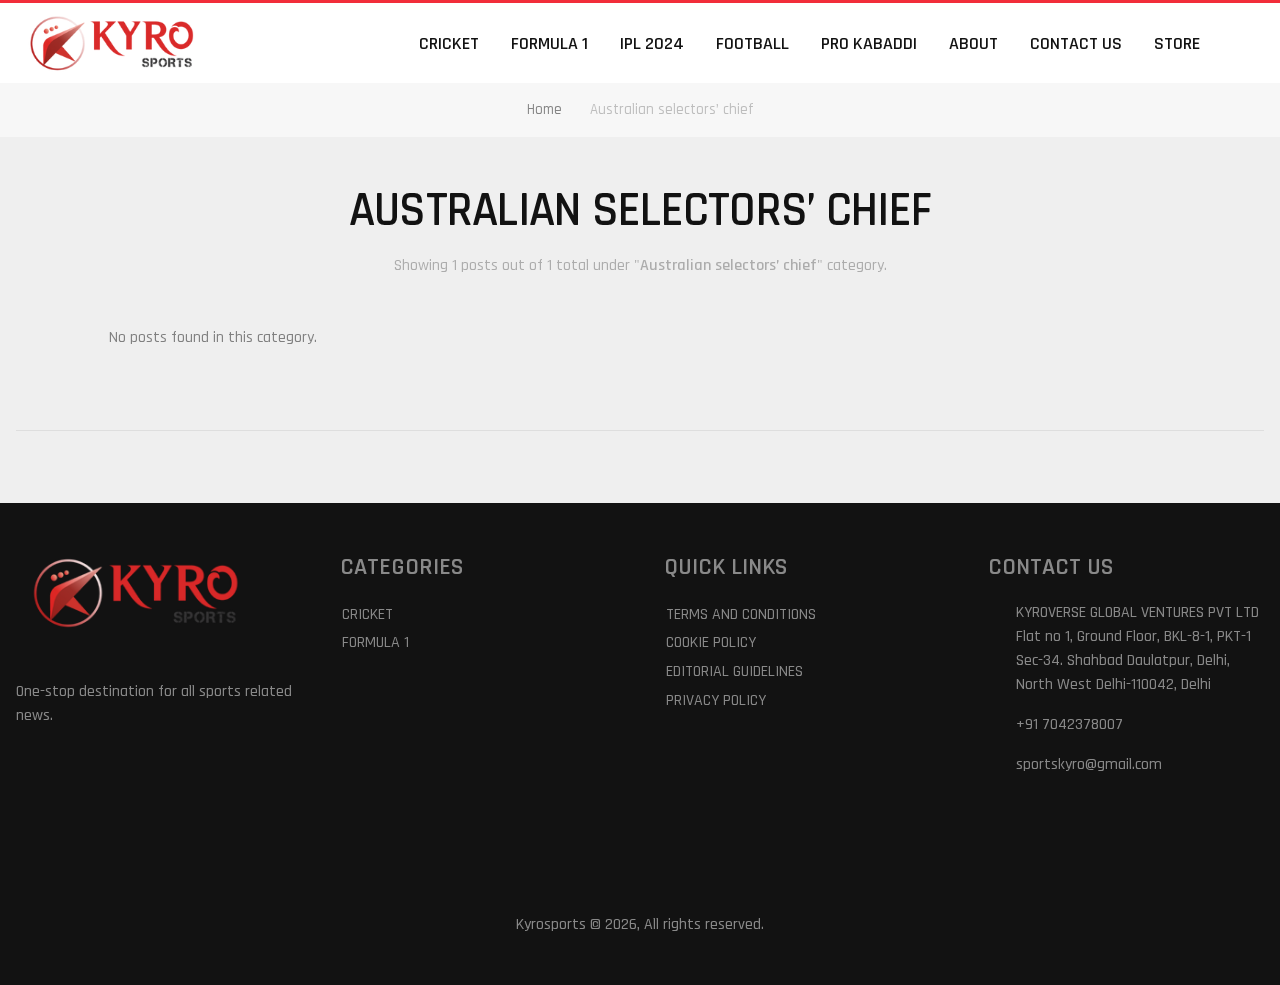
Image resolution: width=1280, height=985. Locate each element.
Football (752, 43)
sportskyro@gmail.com (1089, 764)
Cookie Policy (711, 642)
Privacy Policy (716, 700)
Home (544, 109)
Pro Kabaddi (869, 43)
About (973, 43)
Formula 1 (549, 43)
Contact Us (1076, 43)
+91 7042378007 (1069, 724)
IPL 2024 (652, 43)
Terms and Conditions (741, 614)
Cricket (449, 43)
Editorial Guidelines (734, 671)
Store (1177, 43)
